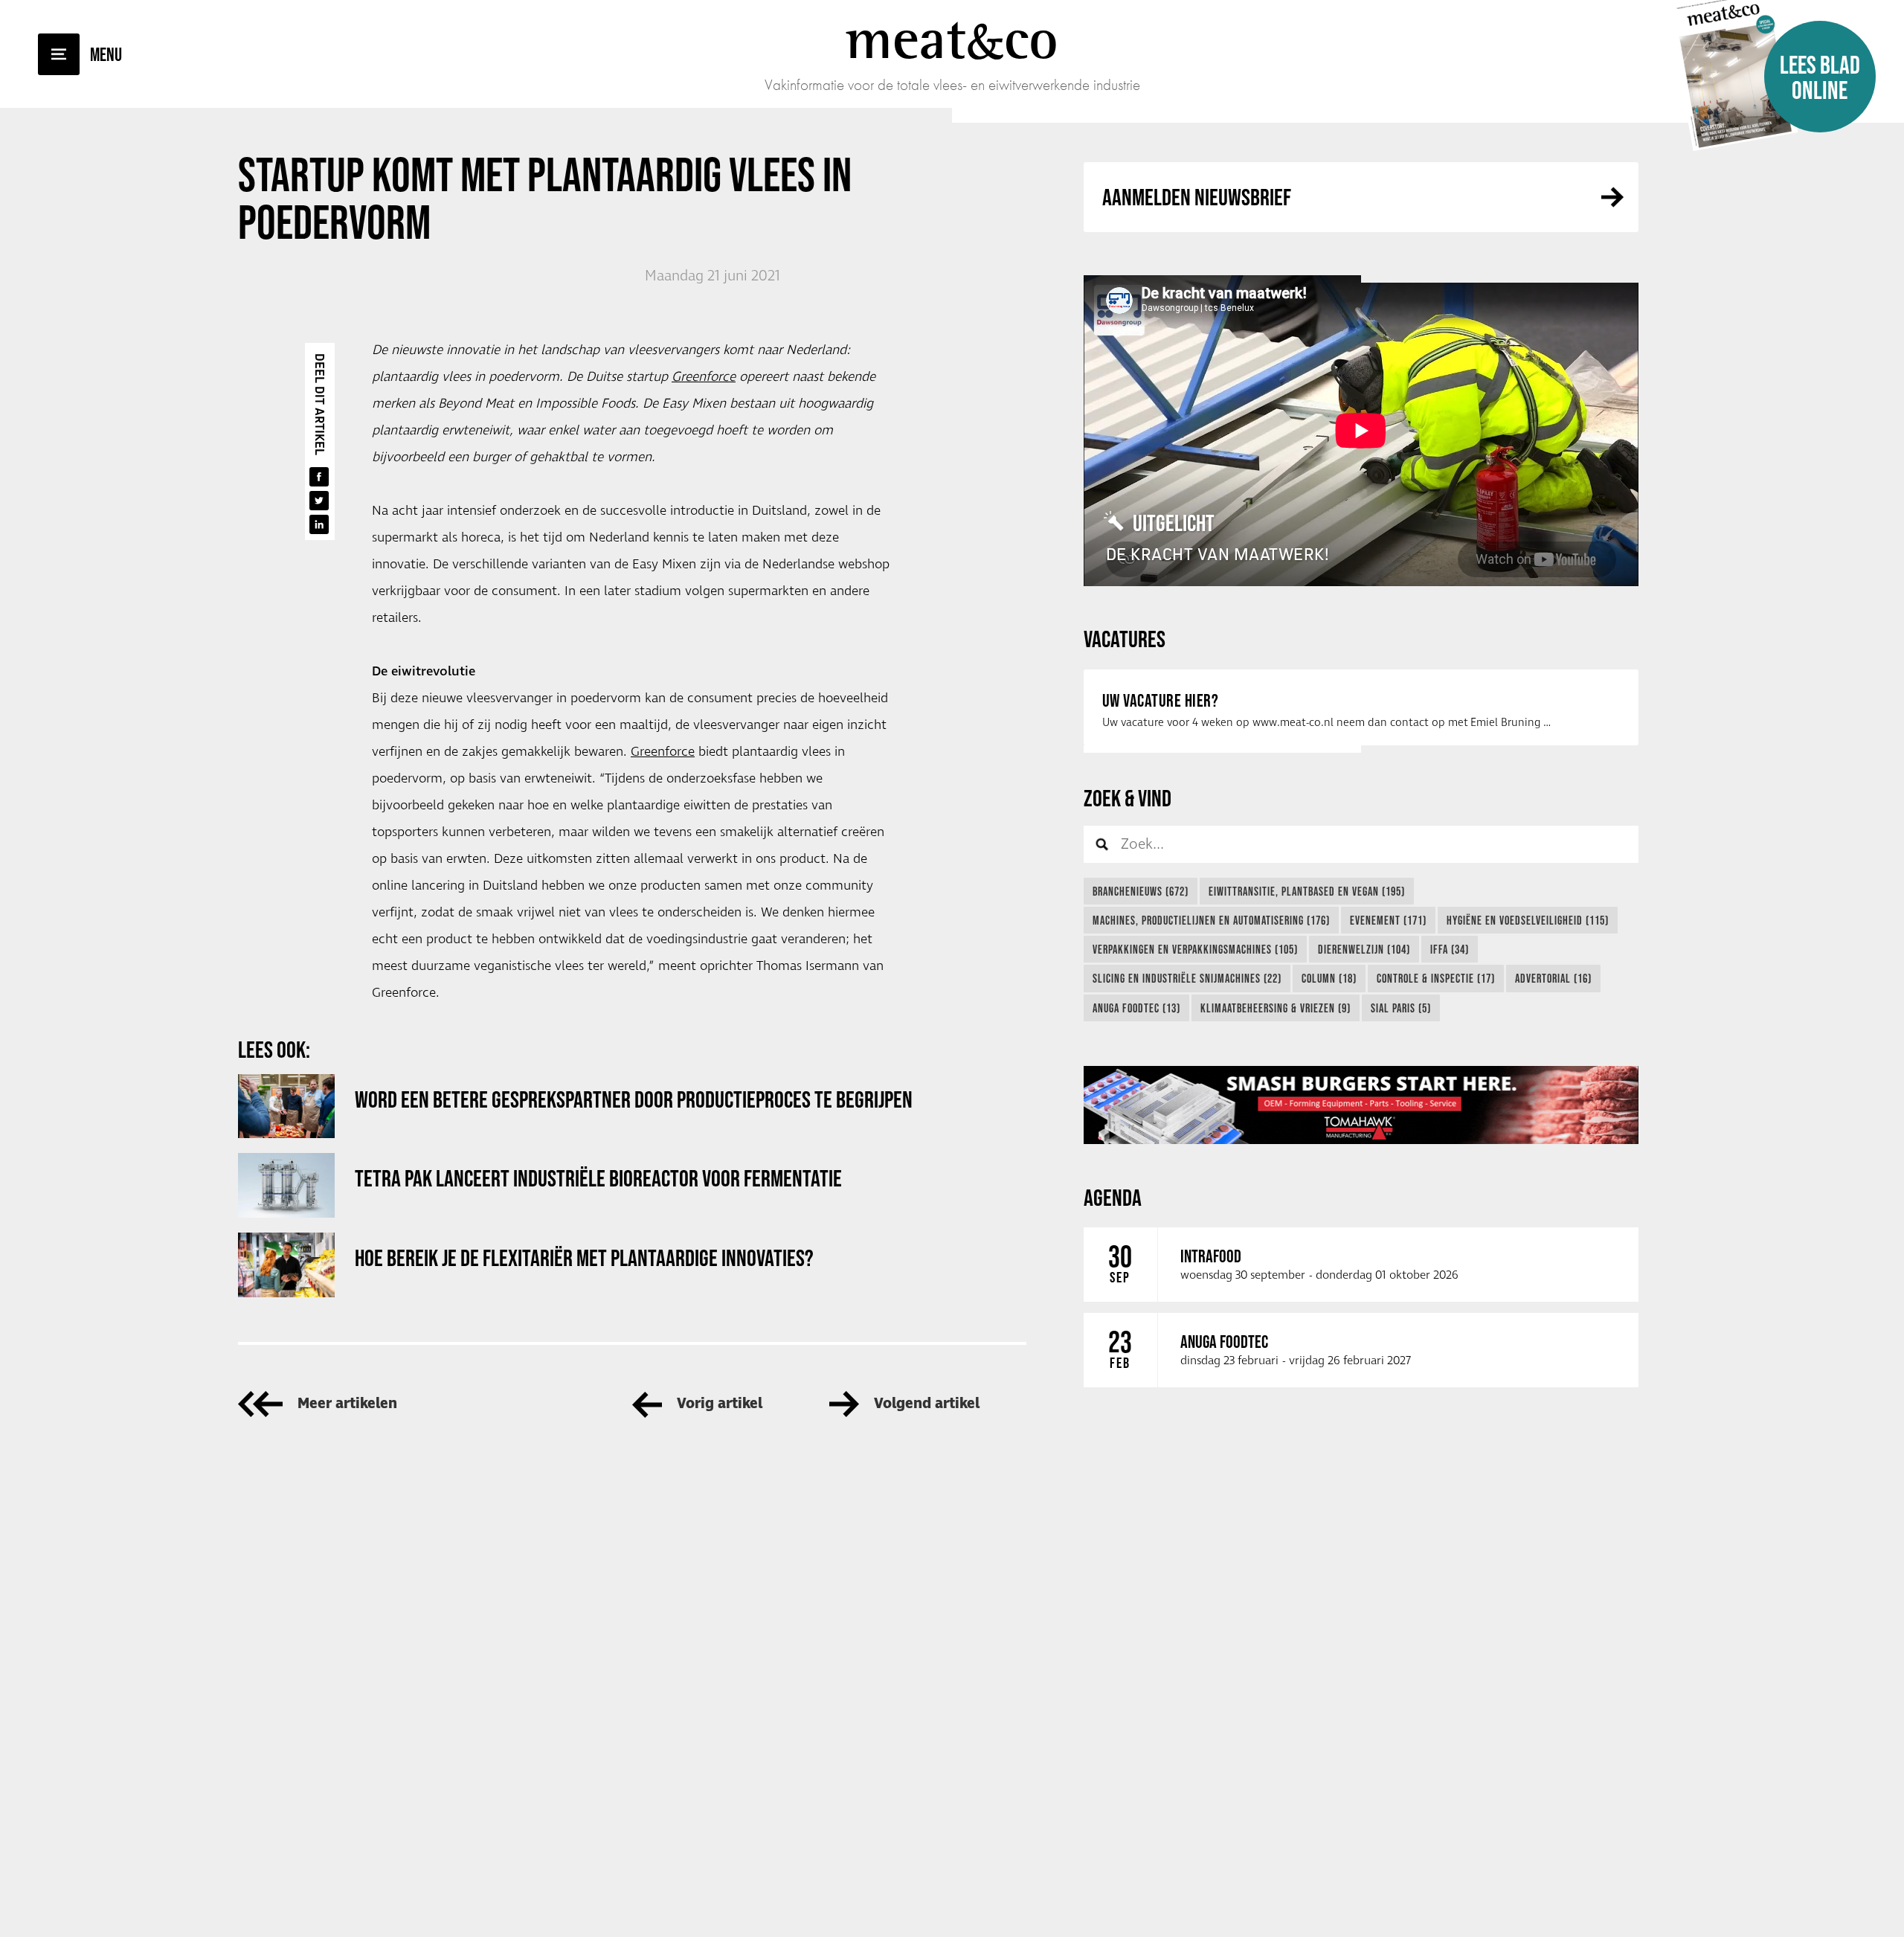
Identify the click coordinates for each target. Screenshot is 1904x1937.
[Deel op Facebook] (319, 477)
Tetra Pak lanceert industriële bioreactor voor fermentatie (598, 1178)
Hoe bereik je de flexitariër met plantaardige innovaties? (584, 1257)
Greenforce (704, 377)
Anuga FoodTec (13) (1136, 1008)
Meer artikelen (347, 1404)
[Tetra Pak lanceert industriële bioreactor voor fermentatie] (286, 1185)
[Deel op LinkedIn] (319, 524)
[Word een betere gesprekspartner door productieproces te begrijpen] (286, 1106)
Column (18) (1329, 978)
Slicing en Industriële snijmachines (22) (1187, 978)
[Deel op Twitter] (319, 501)
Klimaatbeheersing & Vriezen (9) (1276, 1008)
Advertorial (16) (1553, 978)
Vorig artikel (720, 1404)
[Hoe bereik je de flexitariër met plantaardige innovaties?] (286, 1265)
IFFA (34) (1450, 949)
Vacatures (1125, 639)
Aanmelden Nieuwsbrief (1197, 197)
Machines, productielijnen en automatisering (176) (1211, 920)
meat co (952, 39)
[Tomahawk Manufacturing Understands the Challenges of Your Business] (1361, 1105)
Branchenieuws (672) (1141, 891)
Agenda (1113, 1197)
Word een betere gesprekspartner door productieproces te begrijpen (634, 1099)
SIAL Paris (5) (1401, 1008)
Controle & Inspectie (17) (1436, 978)
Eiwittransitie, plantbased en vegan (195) (1307, 891)
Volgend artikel (927, 1404)
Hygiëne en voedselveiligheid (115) (1528, 920)
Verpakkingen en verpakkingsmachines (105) (1195, 949)
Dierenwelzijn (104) (1364, 949)
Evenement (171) (1388, 920)
